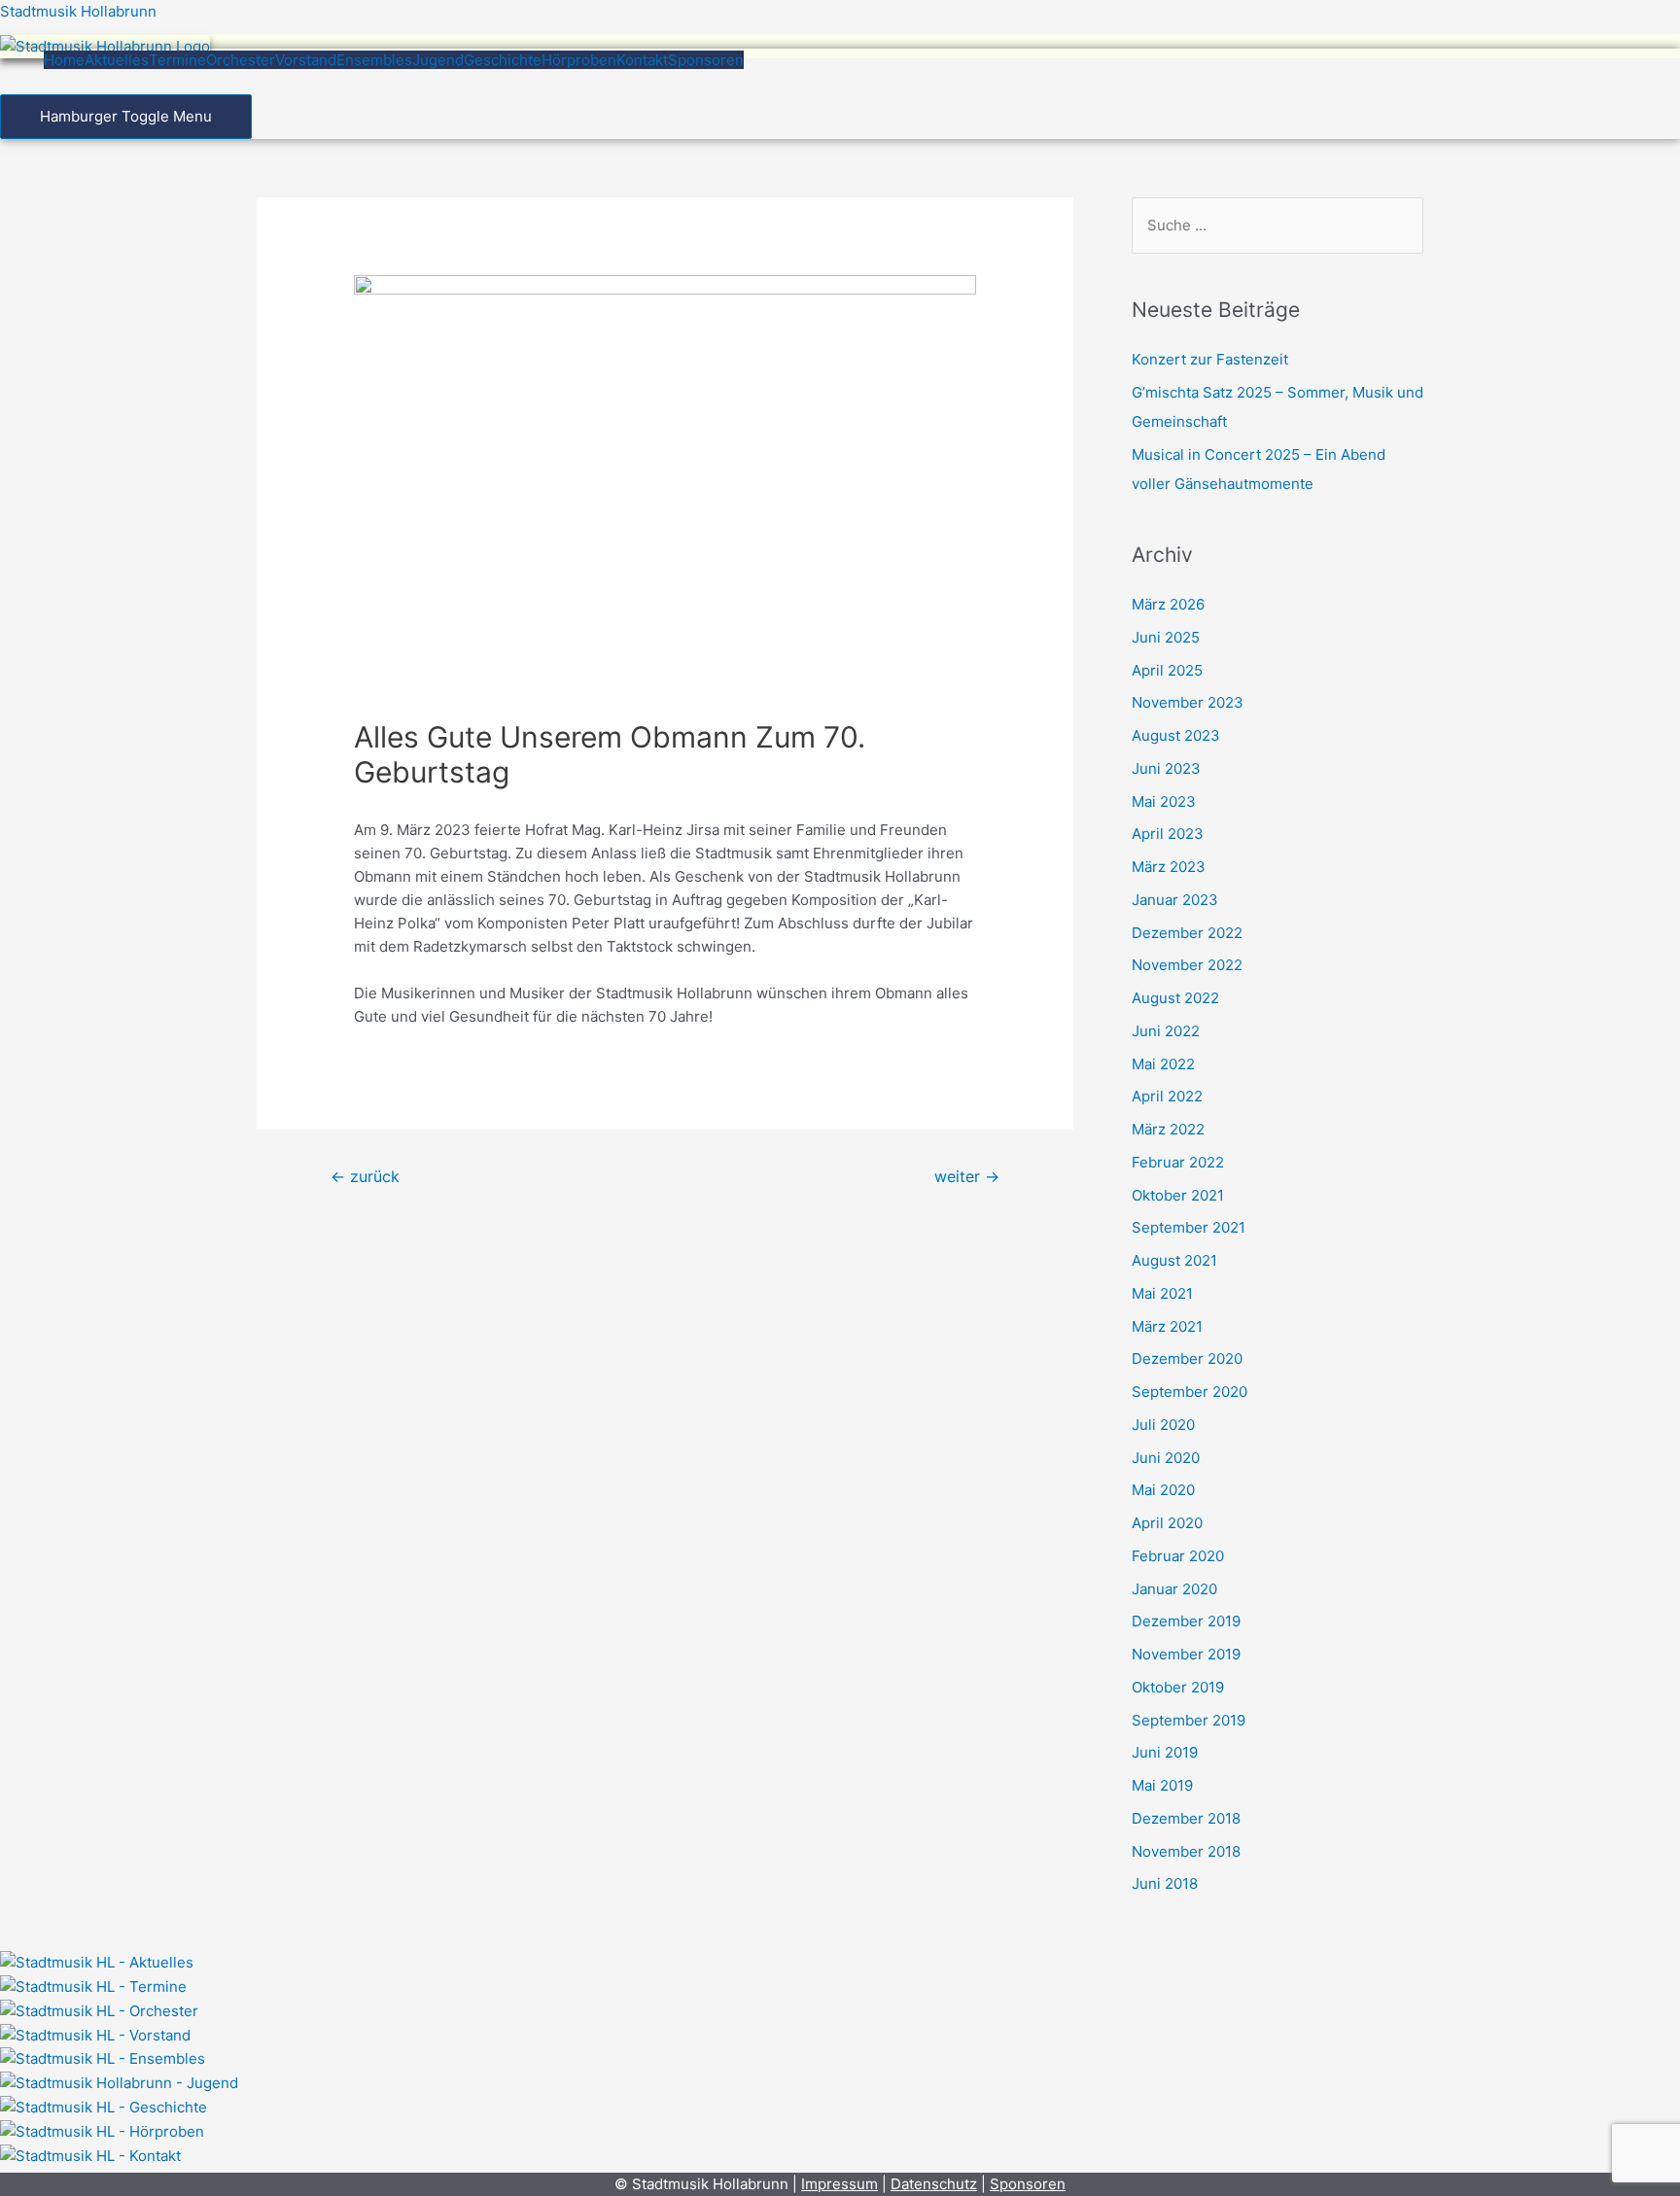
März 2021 (1167, 1326)
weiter (967, 1177)
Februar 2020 (1178, 1556)
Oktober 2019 (1178, 1687)
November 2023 (1188, 702)
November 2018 (1186, 1851)
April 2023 (1168, 834)
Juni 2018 (1165, 1883)
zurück (365, 1177)
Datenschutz (934, 2184)
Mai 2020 (1163, 1490)
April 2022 (1167, 1096)
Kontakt (642, 60)
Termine (177, 60)
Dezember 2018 (1186, 1818)
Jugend (438, 60)
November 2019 (1186, 1654)
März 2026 (1168, 604)
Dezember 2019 (1186, 1621)
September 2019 (1189, 1720)
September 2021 (1189, 1227)
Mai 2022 (1163, 1064)
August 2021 (1174, 1260)
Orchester (241, 60)
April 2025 (1167, 670)
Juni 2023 (1166, 768)
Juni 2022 (1166, 1031)
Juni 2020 (1166, 1458)
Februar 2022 (1178, 1162)
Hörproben (579, 60)
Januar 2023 (1175, 900)
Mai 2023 (1164, 802)
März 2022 (1168, 1129)
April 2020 (1167, 1523)
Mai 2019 (1162, 1785)
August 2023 (1176, 735)
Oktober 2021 (1178, 1195)
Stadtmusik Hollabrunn (78, 11)
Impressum (840, 2184)
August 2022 (1175, 998)
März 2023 (1169, 867)
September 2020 (1190, 1392)
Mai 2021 (1162, 1293)
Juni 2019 (1165, 1752)
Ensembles (374, 60)
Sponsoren (706, 60)
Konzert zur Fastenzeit (1210, 359)
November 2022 (1187, 965)
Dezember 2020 (1187, 1359)
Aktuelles (117, 60)
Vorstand (306, 60)
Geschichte (503, 60)
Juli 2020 (1163, 1425)
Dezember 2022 (1187, 933)
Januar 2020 (1174, 1589)
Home (64, 60)
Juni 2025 (1166, 637)
